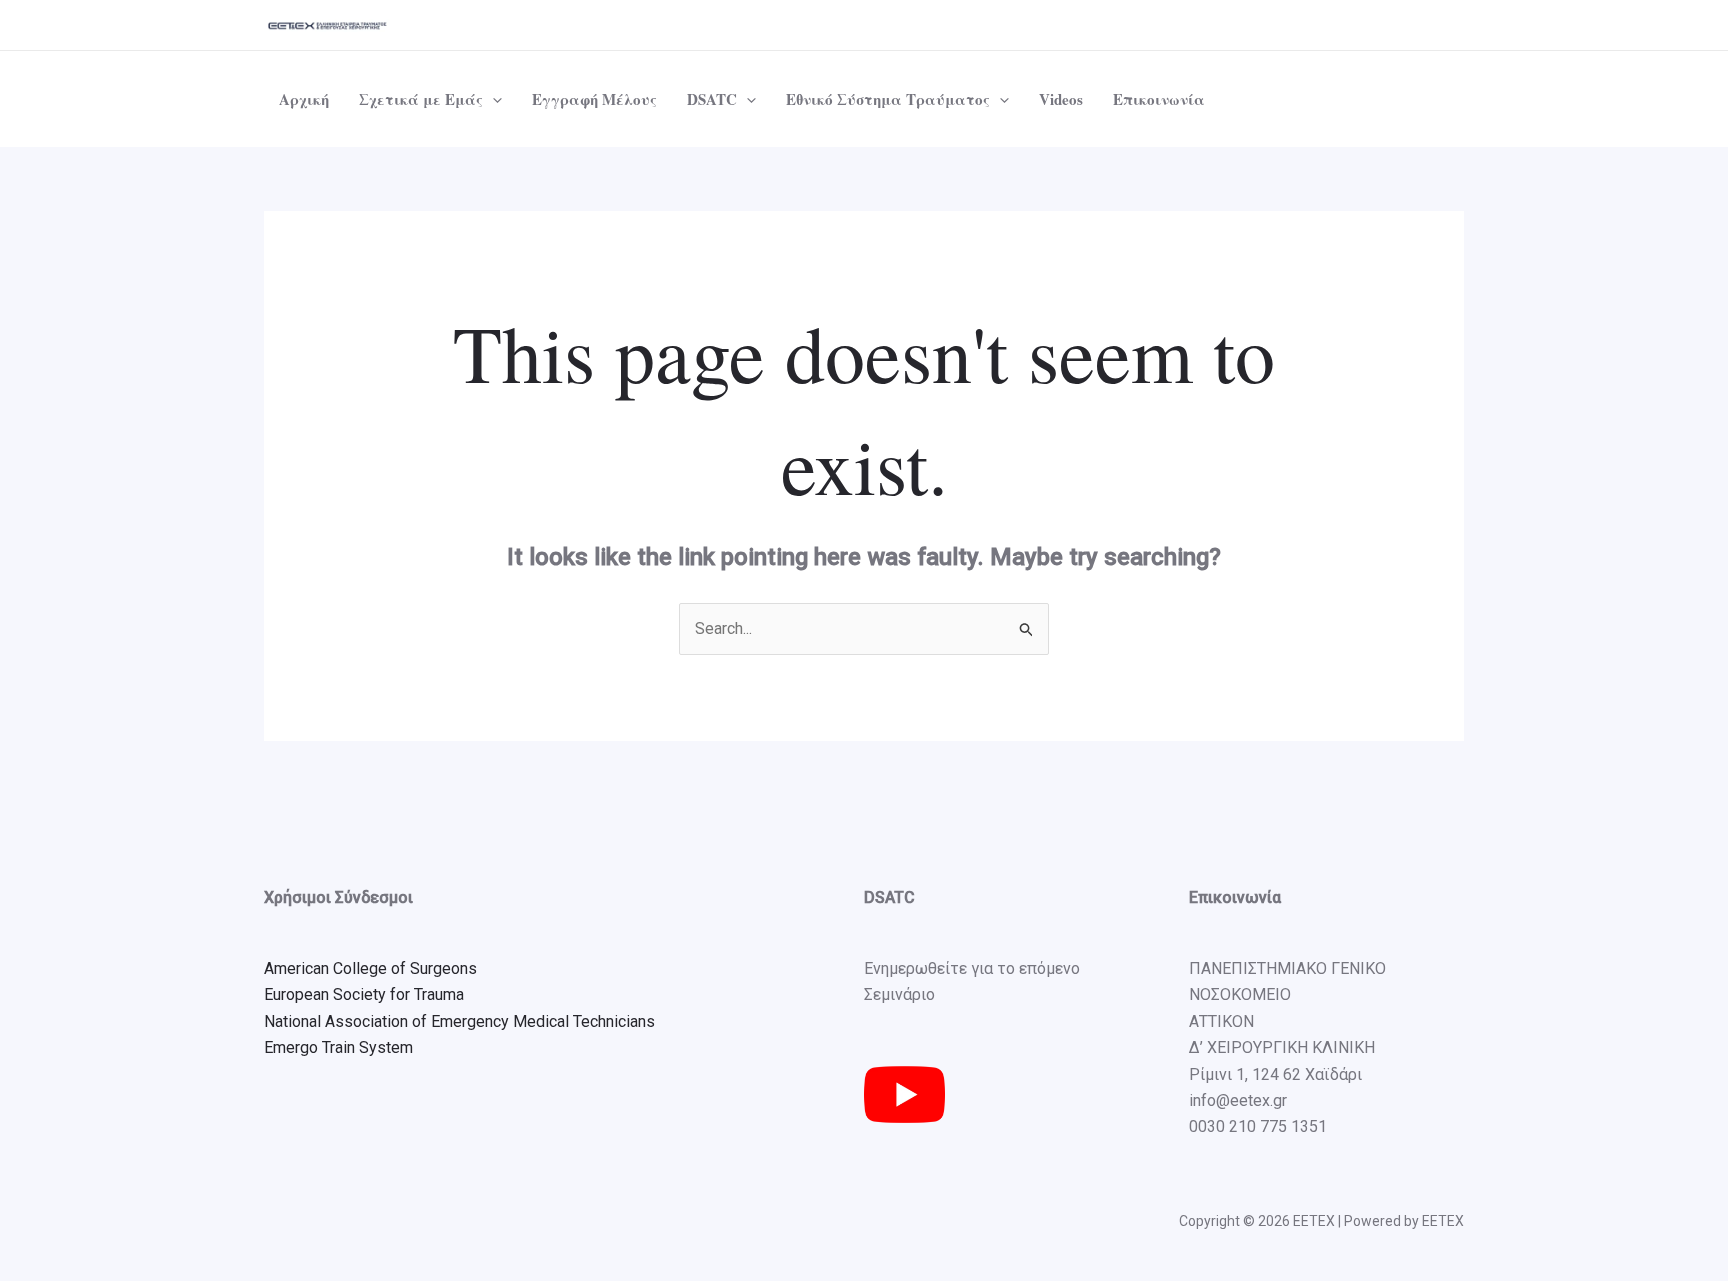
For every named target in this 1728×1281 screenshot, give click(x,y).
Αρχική (304, 99)
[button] (492, 99)
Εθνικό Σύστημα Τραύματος (888, 99)
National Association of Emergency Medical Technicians (459, 1021)
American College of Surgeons (370, 968)
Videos (1061, 99)
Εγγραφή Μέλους (594, 99)
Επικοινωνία (1159, 99)
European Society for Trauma (364, 994)
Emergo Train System (338, 1047)
